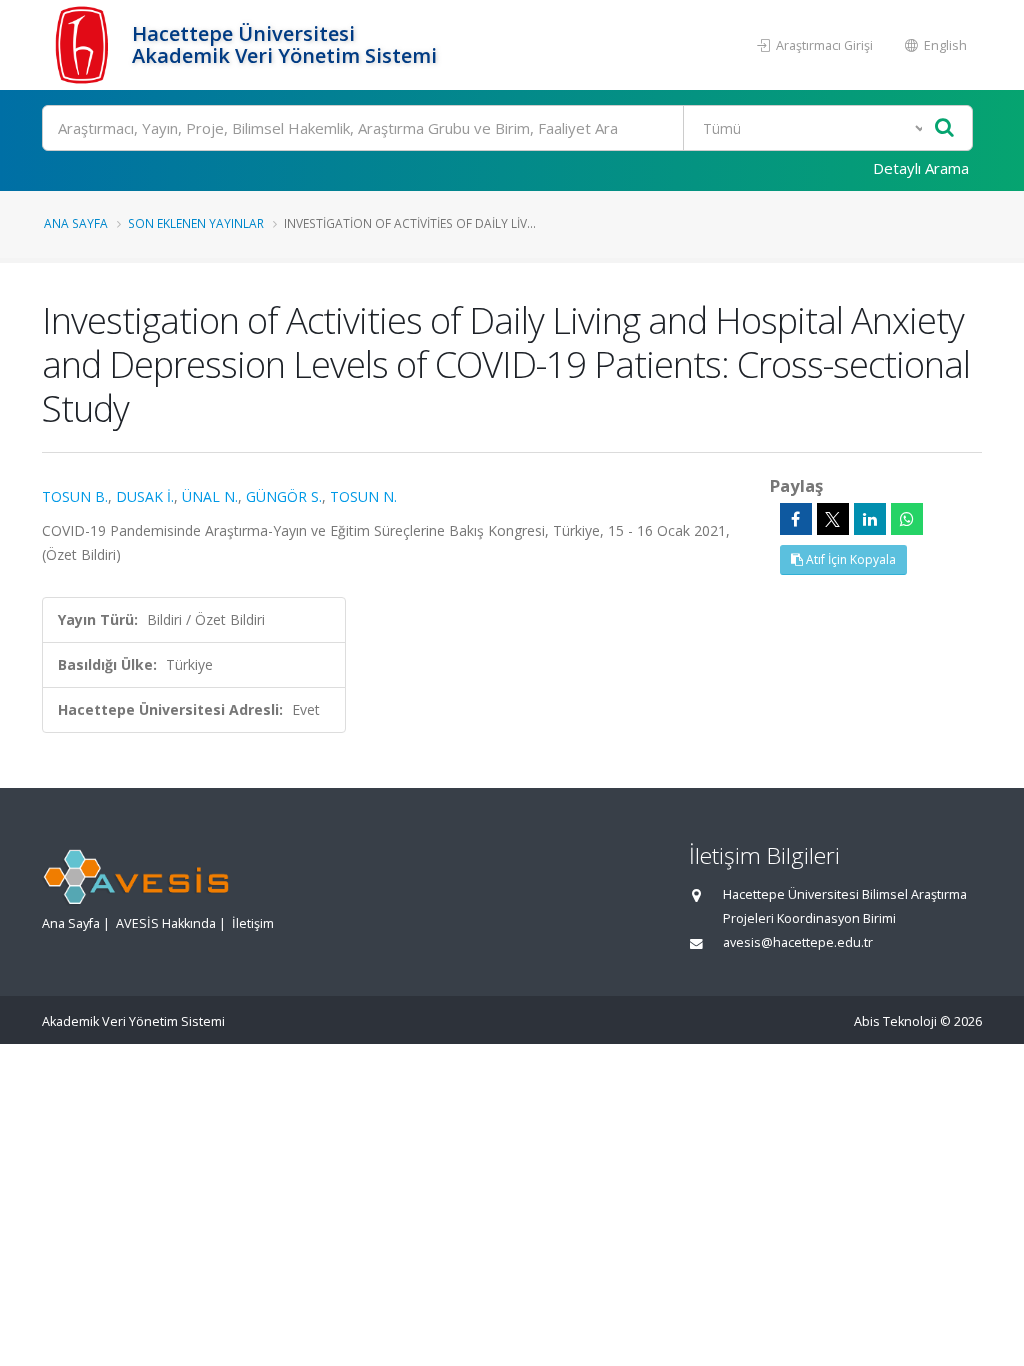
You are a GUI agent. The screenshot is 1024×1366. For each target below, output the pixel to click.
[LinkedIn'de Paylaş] (870, 519)
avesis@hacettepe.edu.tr (798, 942)
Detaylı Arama (921, 168)
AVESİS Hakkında (166, 923)
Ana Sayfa (76, 223)
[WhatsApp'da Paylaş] (907, 519)
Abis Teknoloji (895, 1021)
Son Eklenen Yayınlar (196, 223)
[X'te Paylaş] (833, 519)
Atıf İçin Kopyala (849, 559)
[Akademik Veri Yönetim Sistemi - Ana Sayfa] (84, 45)
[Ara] (944, 128)
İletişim (253, 923)
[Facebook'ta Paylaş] (796, 519)
